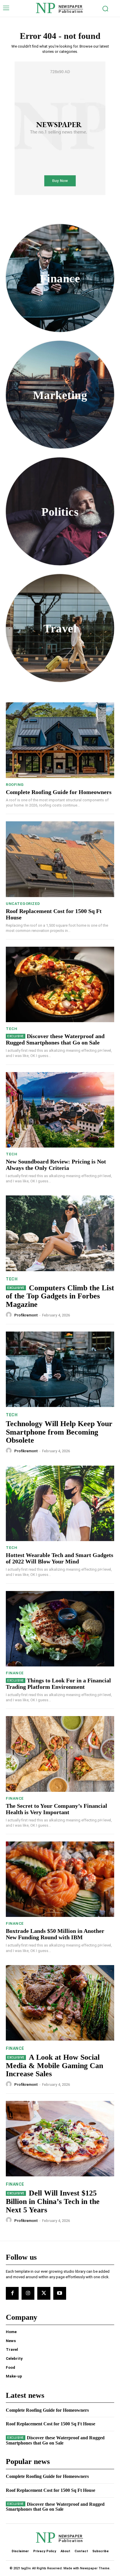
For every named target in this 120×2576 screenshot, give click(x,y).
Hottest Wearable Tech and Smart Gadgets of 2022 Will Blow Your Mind (60, 1558)
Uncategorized (23, 904)
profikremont (26, 1315)
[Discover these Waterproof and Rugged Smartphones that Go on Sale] (60, 984)
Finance (15, 1673)
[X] (44, 2293)
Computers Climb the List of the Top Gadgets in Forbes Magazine (60, 1296)
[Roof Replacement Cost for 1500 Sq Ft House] (60, 859)
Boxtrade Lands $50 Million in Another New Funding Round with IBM (55, 1934)
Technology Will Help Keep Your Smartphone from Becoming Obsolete (59, 1432)
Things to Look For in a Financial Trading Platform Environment (58, 1684)
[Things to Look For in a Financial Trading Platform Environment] (60, 1629)
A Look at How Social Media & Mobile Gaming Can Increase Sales (54, 2066)
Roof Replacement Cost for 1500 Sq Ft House (51, 2424)
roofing (15, 785)
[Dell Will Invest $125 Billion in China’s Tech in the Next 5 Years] (60, 2139)
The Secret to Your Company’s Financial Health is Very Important (57, 1809)
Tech (12, 1029)
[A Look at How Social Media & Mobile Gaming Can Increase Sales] (60, 2003)
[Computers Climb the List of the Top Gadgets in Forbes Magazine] (60, 1233)
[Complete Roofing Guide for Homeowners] (60, 740)
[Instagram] (28, 2293)
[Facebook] (12, 2293)
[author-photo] (10, 1315)
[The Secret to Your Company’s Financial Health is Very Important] (60, 1754)
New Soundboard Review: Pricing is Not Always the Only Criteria (56, 1165)
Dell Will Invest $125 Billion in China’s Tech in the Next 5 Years (53, 2201)
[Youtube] (60, 2293)
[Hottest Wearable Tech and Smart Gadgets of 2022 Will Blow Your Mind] (60, 1503)
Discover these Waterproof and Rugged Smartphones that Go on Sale (55, 1039)
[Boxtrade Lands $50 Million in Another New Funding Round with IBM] (60, 1879)
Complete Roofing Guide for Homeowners (59, 792)
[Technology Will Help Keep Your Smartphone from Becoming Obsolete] (60, 1369)
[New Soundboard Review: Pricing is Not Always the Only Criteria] (60, 1110)
